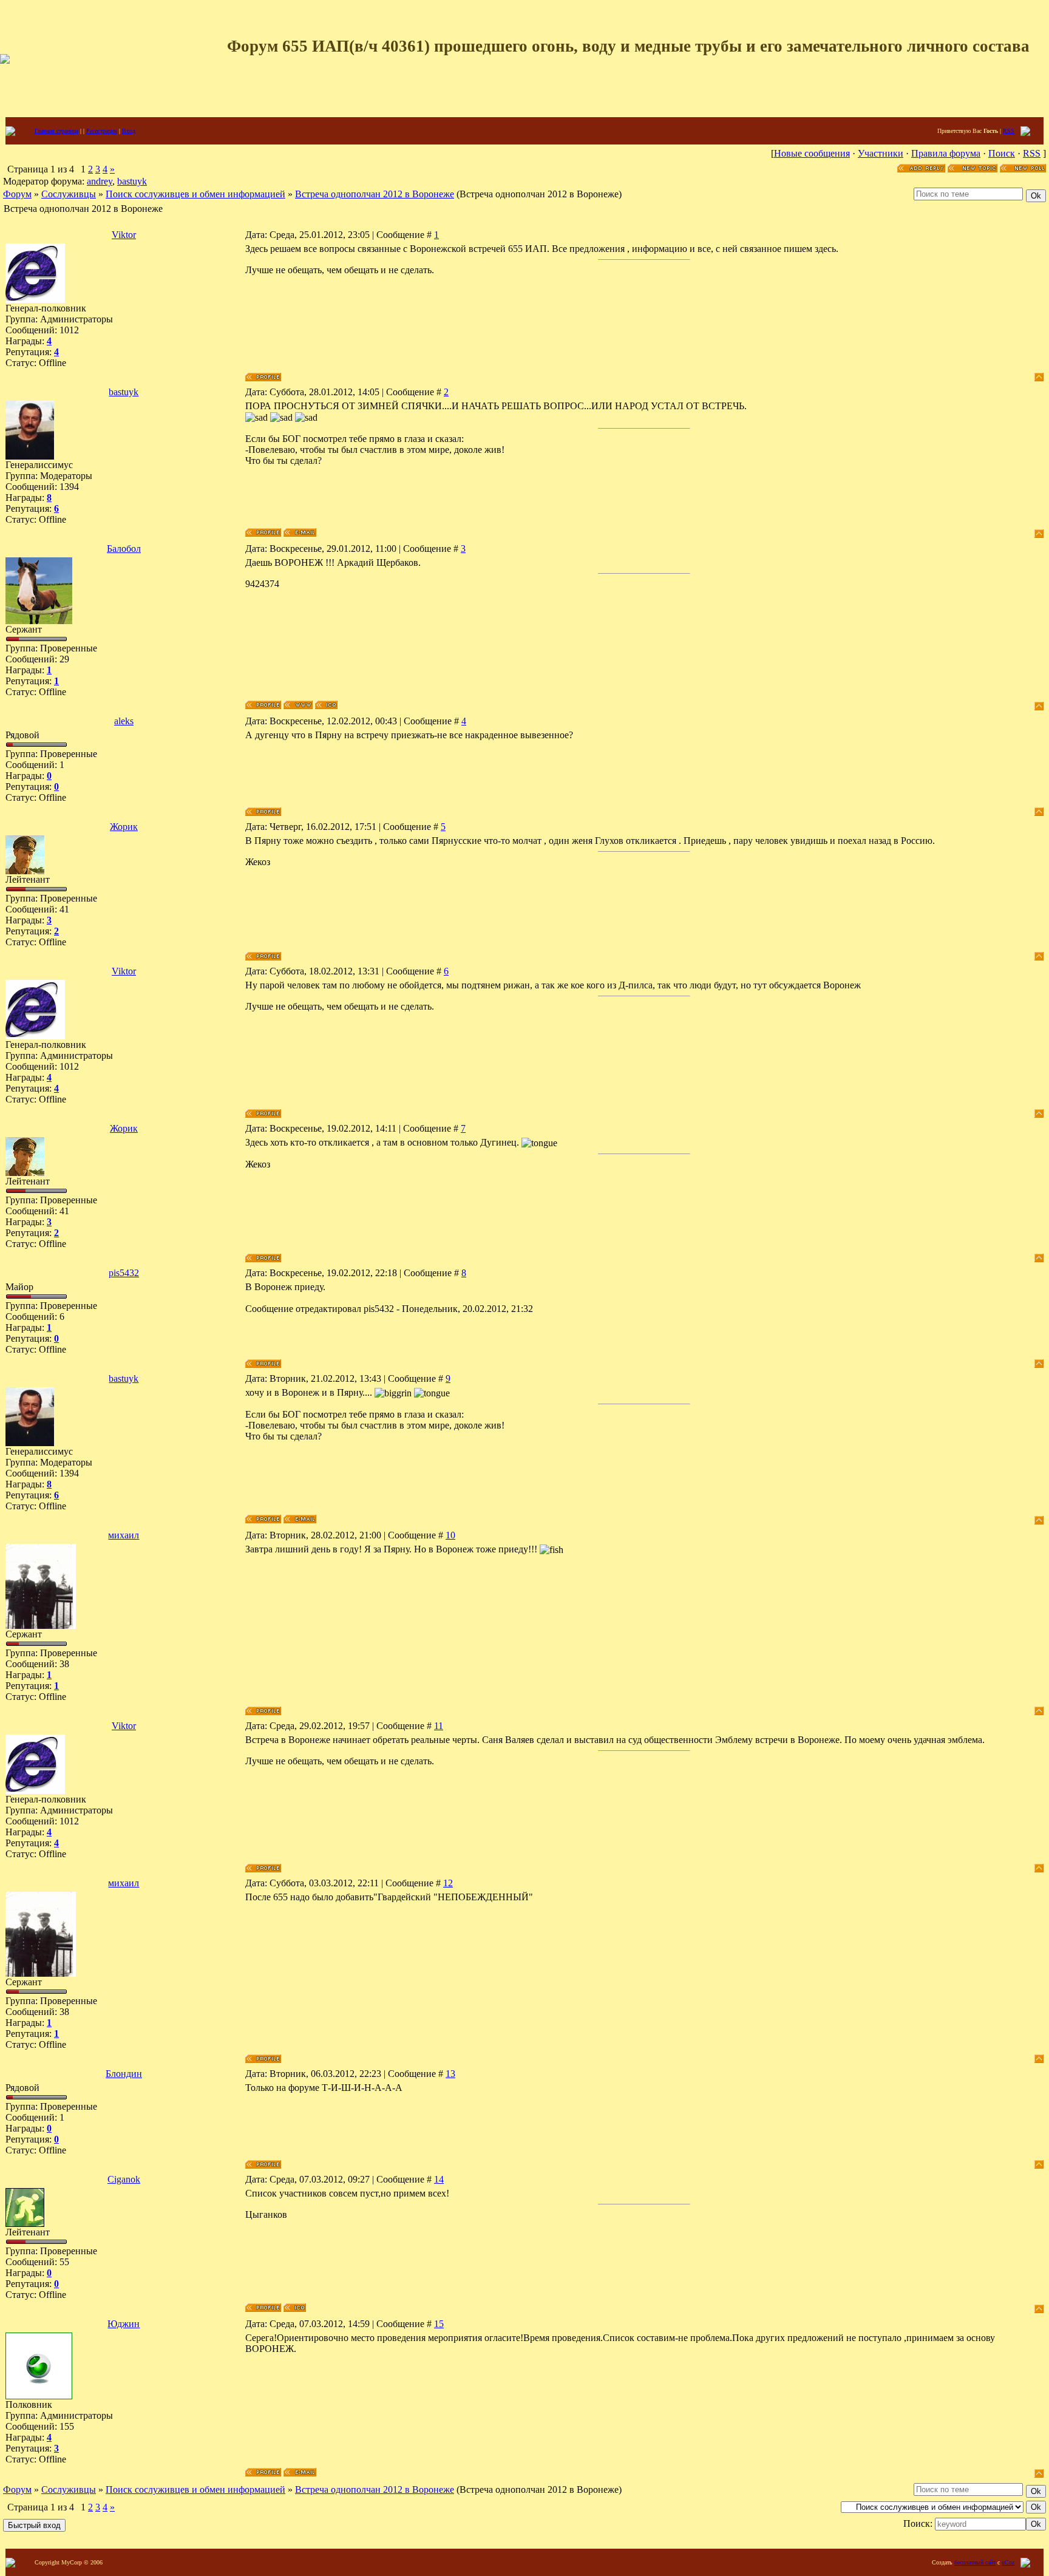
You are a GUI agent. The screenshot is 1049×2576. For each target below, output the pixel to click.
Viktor (124, 235)
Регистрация (102, 131)
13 (450, 2074)
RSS (1009, 131)
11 (439, 1726)
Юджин (124, 2324)
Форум (17, 194)
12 (448, 1883)
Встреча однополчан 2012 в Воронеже (375, 194)
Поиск (1002, 153)
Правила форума (946, 153)
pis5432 (124, 1273)
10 (450, 1535)
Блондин (124, 2074)
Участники (881, 153)
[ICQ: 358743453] (295, 2308)
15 (439, 2324)
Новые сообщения (812, 153)
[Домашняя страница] (298, 705)
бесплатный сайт (975, 2562)
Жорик (124, 827)
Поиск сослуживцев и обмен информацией (195, 194)
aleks (124, 721)
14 (439, 2179)
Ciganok (124, 2179)
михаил (124, 1535)
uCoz (1008, 2562)
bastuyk (132, 181)
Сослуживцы (69, 194)
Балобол (124, 549)
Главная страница (56, 131)
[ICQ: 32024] (326, 705)
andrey (100, 181)
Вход (129, 131)
